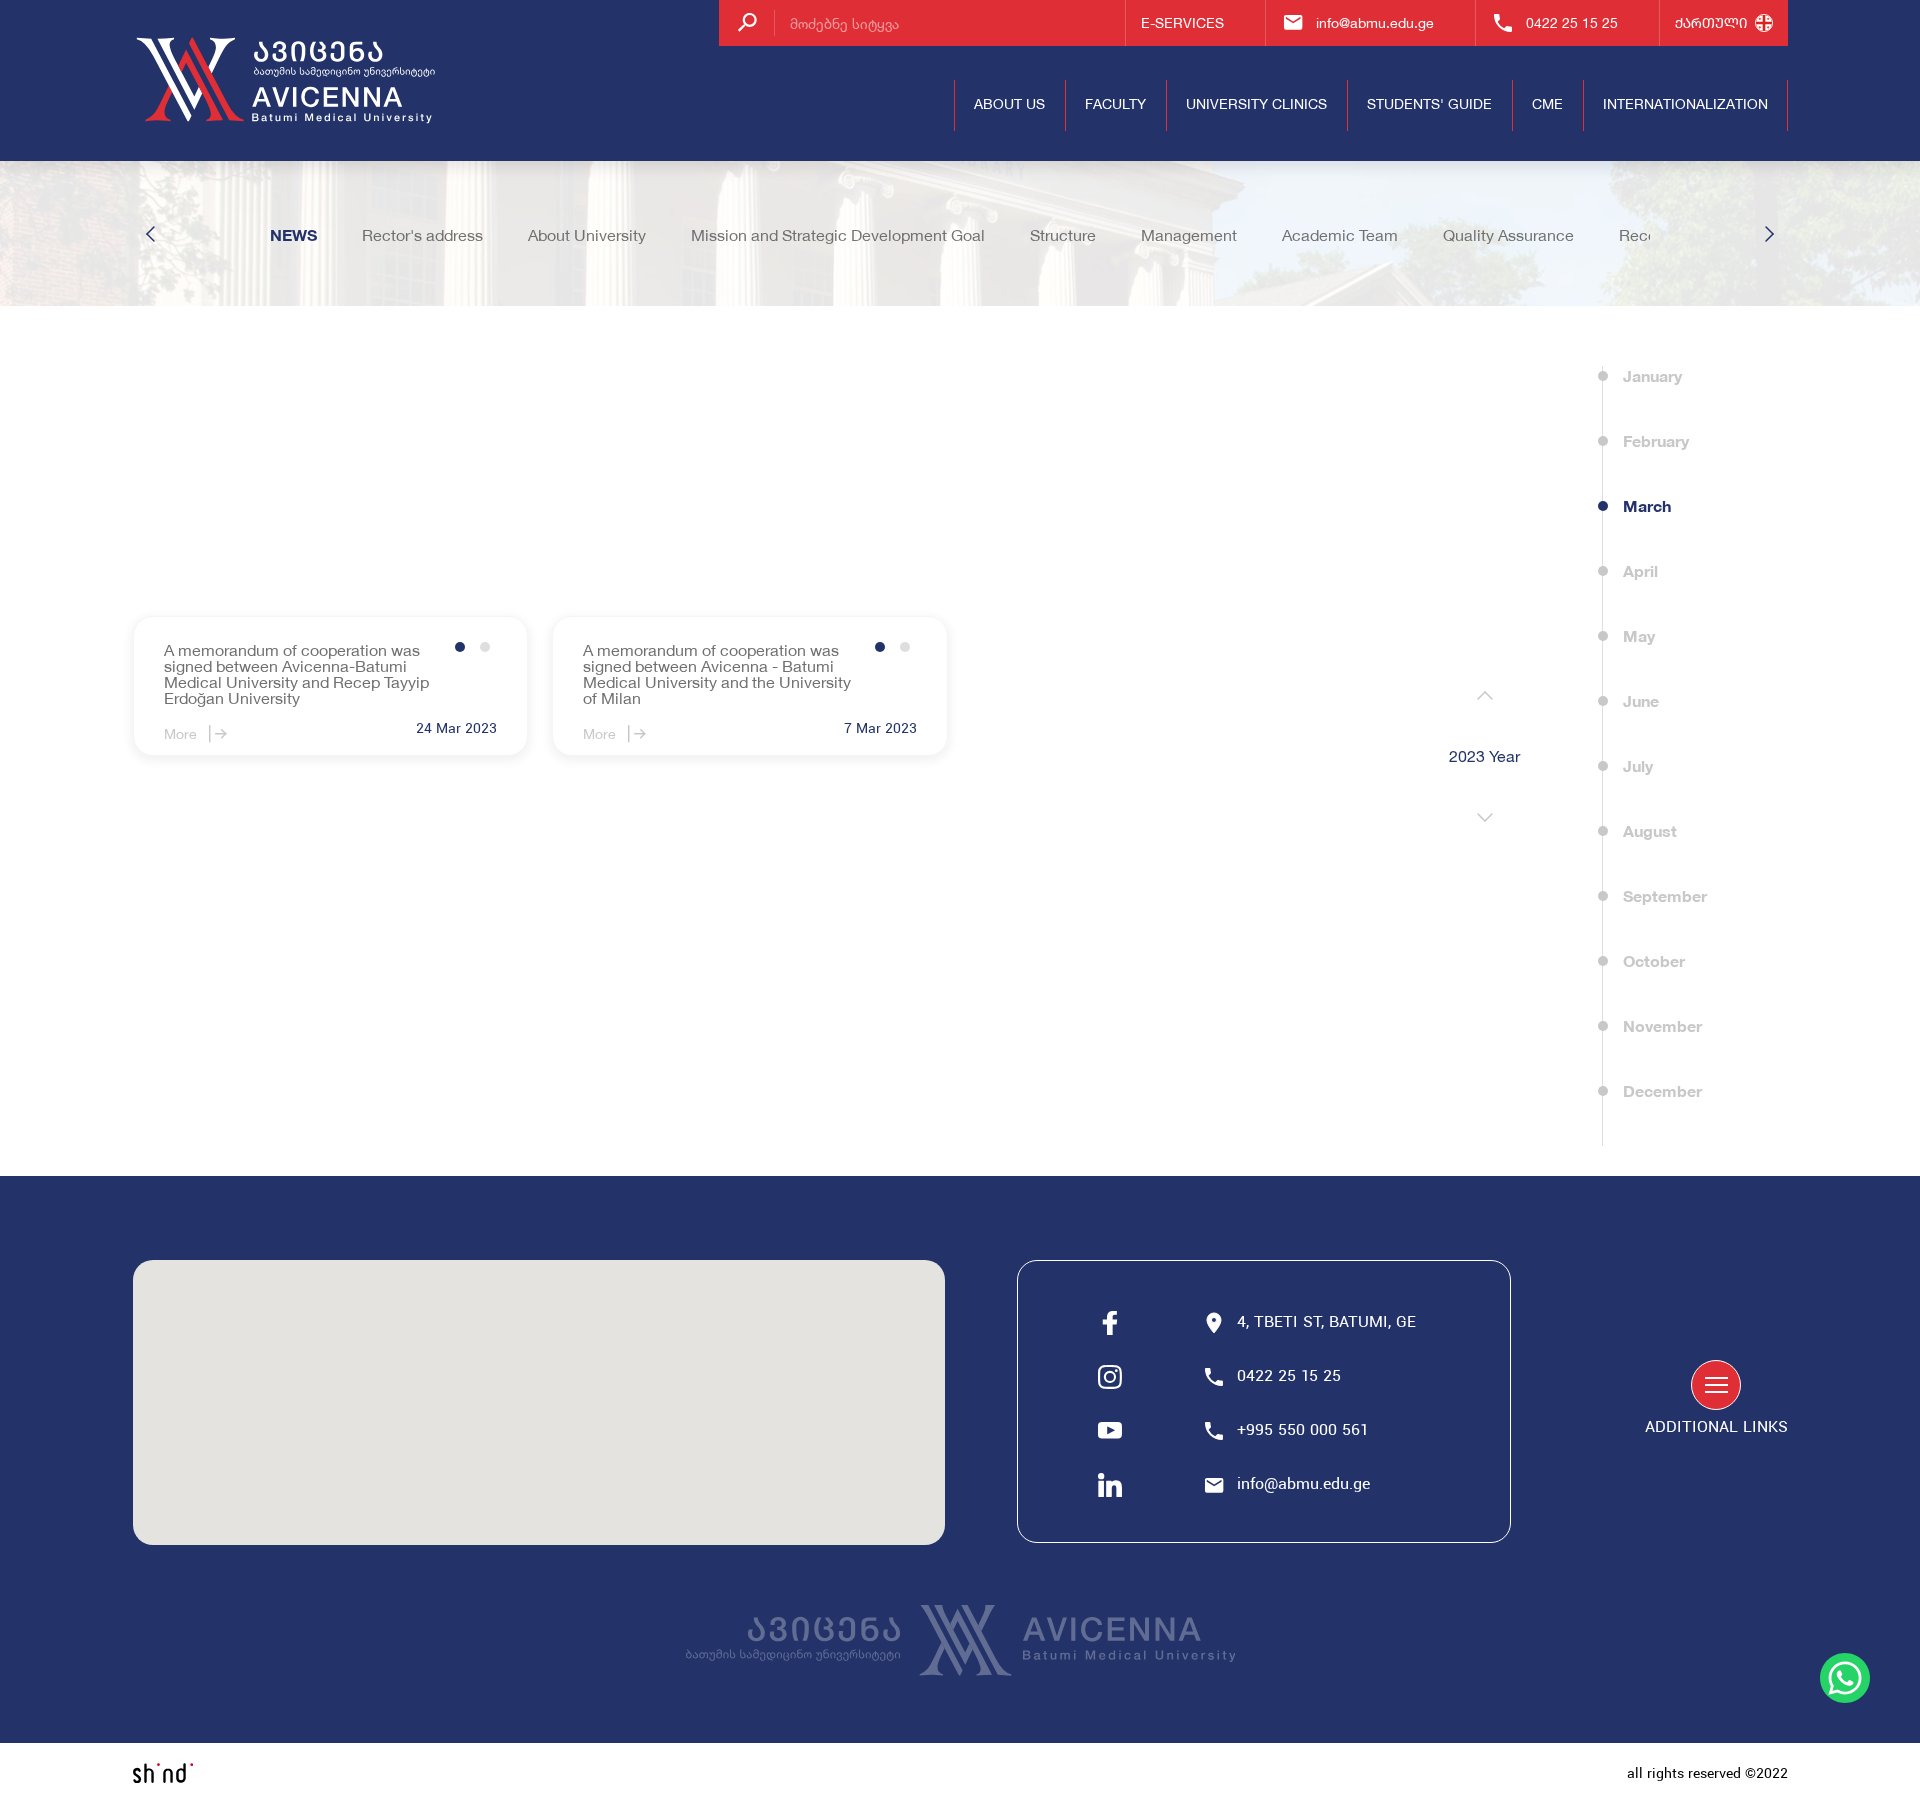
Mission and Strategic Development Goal (838, 234)
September (1665, 895)
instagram (1110, 1377)
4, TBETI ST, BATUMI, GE (1326, 1323)
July (1638, 765)
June (1641, 700)
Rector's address (422, 234)
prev (151, 234)
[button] (460, 647)
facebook (1110, 1323)
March (1647, 505)
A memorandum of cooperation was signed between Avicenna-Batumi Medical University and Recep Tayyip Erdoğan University (296, 674)
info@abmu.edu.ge (1375, 22)
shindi (163, 1773)
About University (587, 234)
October (1654, 960)
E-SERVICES (1182, 22)
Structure (1063, 234)
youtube (1110, 1431)
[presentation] (1485, 696)
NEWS (293, 234)
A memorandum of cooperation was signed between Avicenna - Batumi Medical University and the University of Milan (717, 674)
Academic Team (1340, 234)
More (180, 734)
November (1662, 1025)
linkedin (1110, 1485)
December (1662, 1090)
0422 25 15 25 (1572, 22)
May (1639, 635)
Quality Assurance (1508, 234)
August (1650, 830)
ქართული (1711, 22)
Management (1189, 234)
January (1652, 375)
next (1769, 234)
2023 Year (1484, 756)
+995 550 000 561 (1304, 1431)
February (1656, 440)
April (1640, 570)
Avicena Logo (288, 81)
